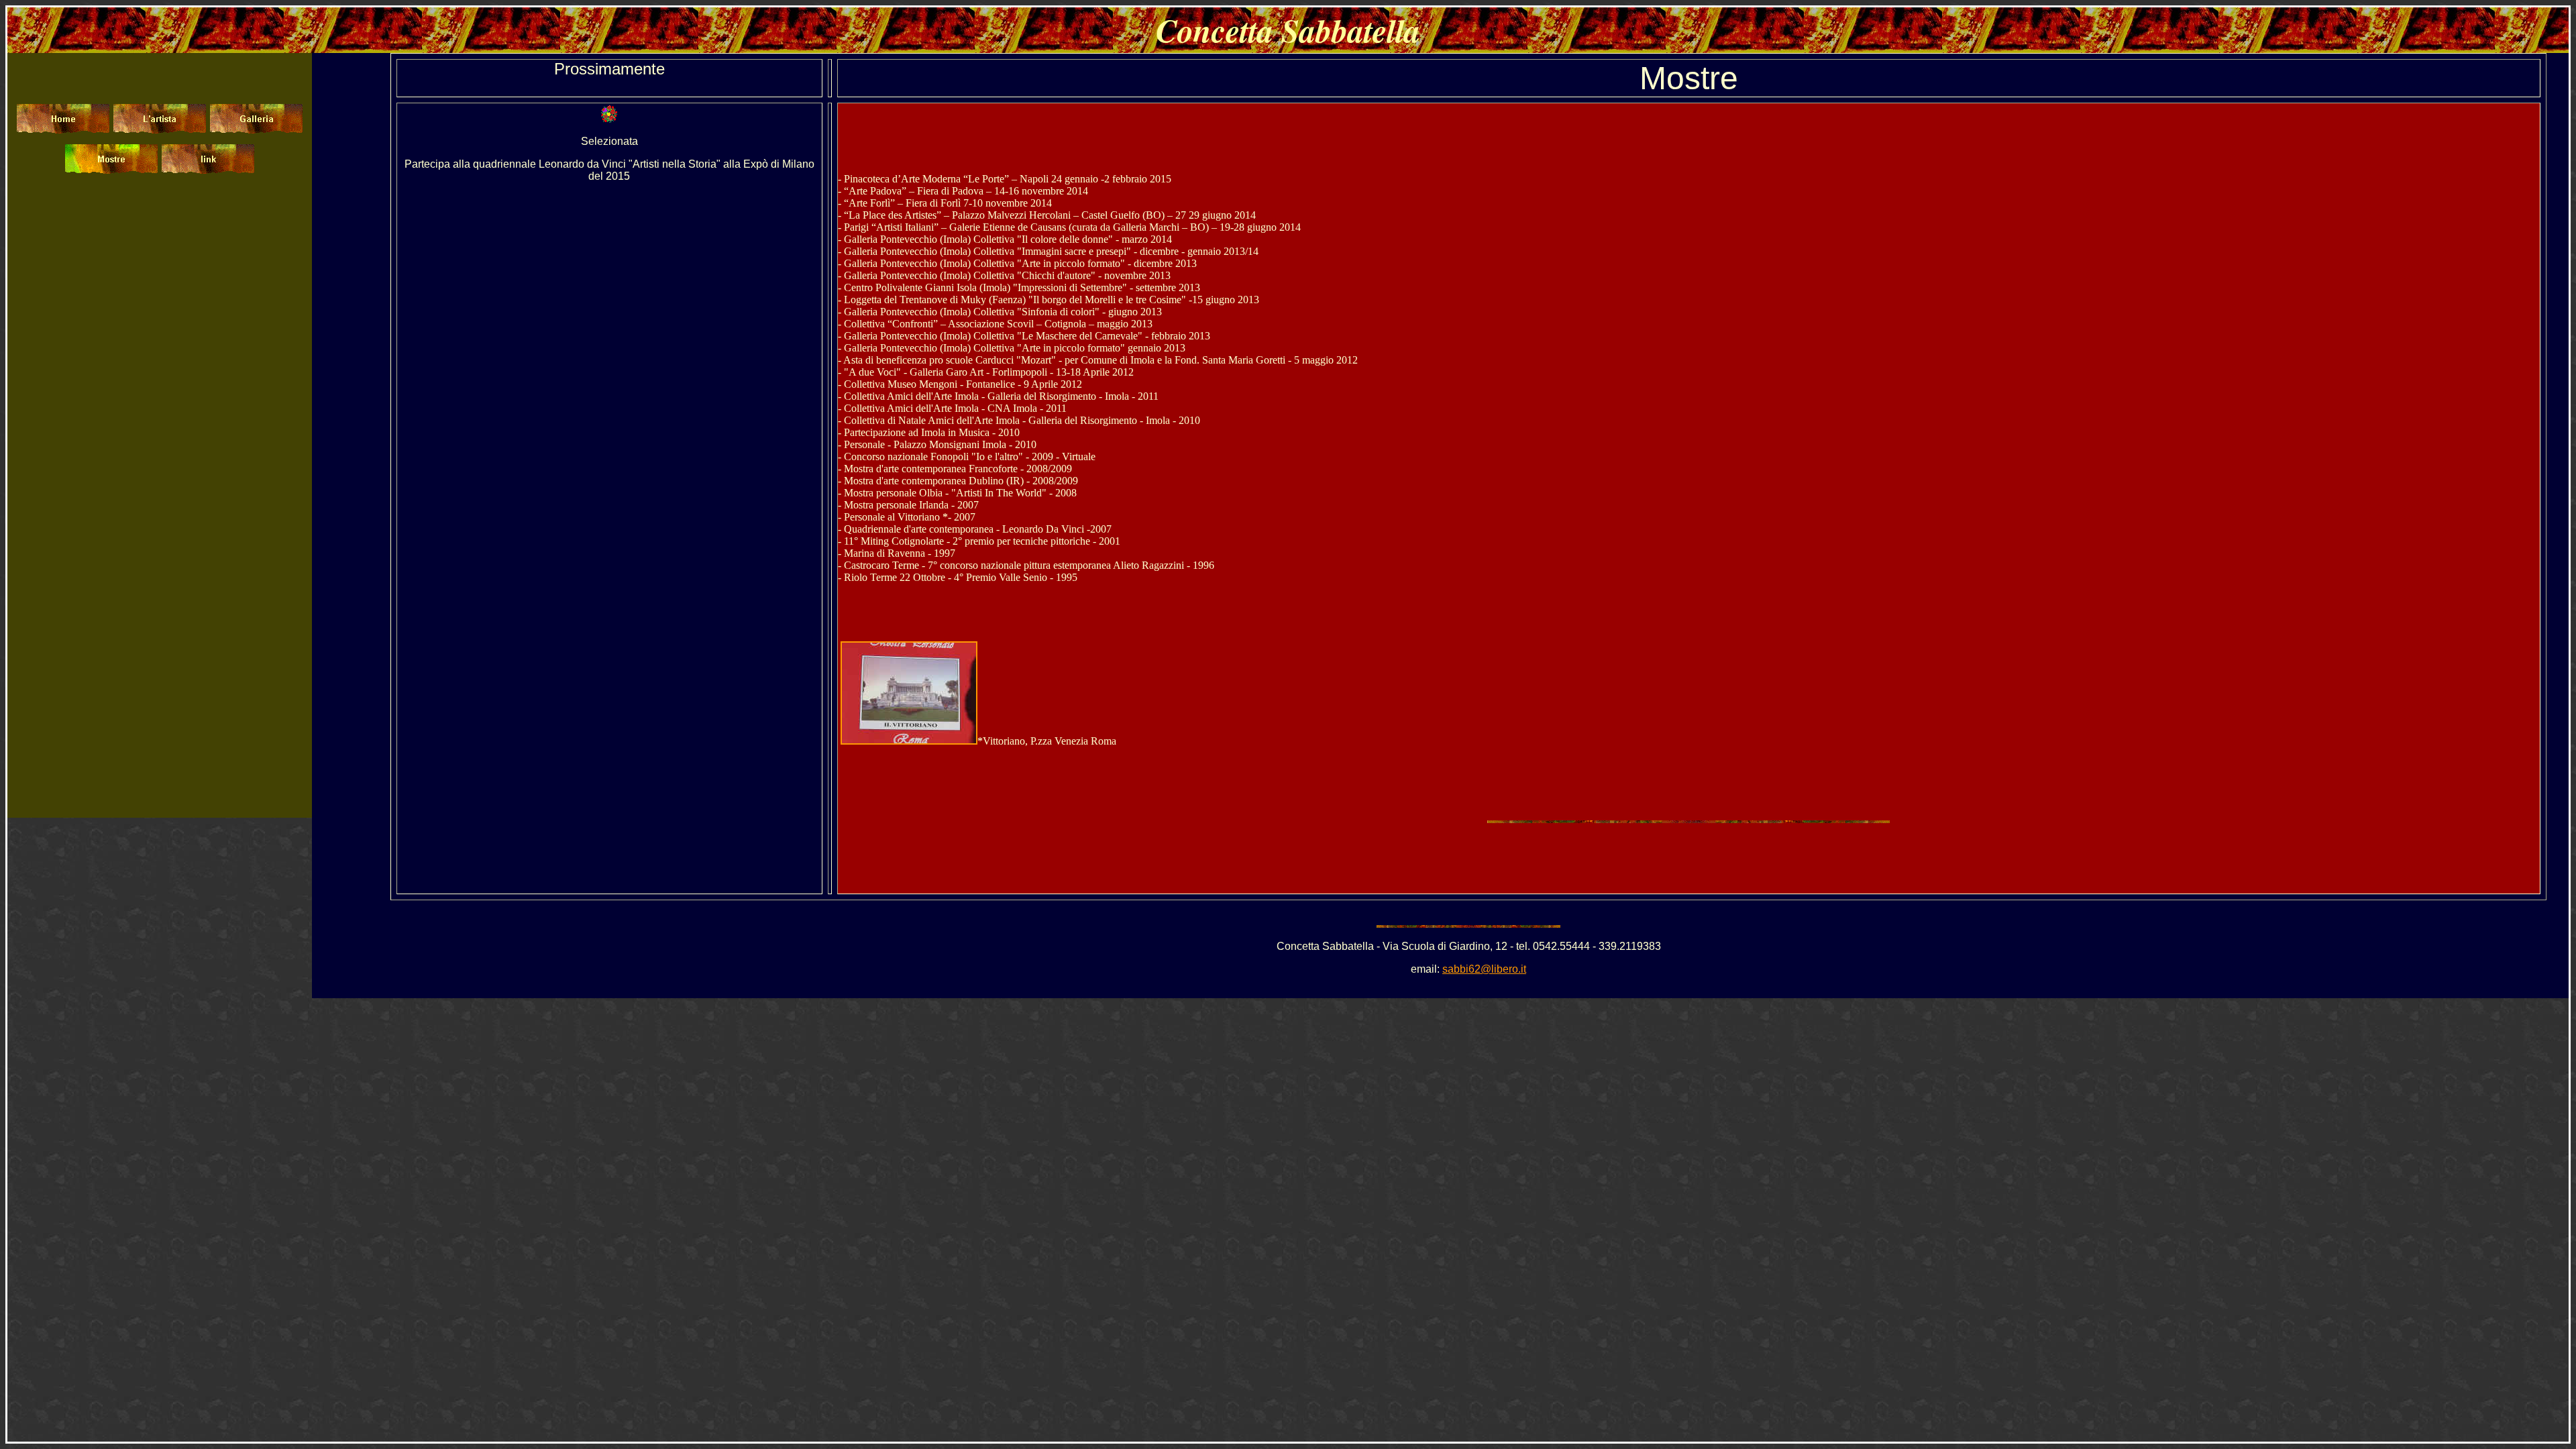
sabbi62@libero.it (1484, 969)
